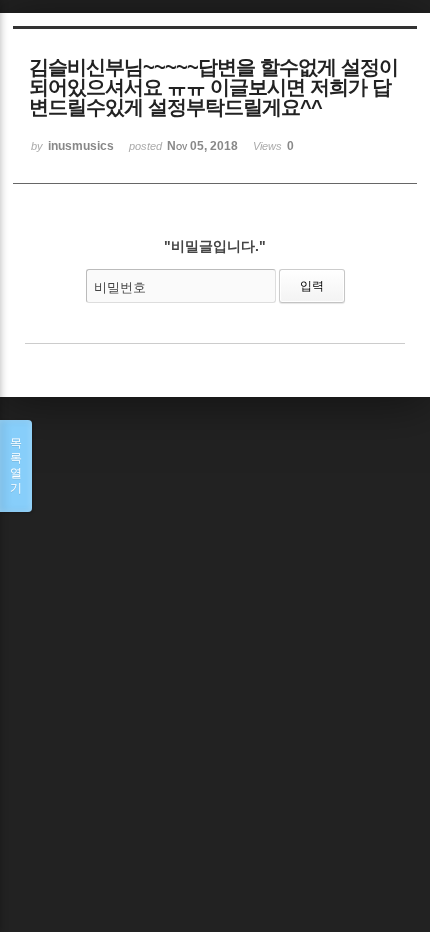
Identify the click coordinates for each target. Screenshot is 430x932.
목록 (16, 465)
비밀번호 (120, 287)
